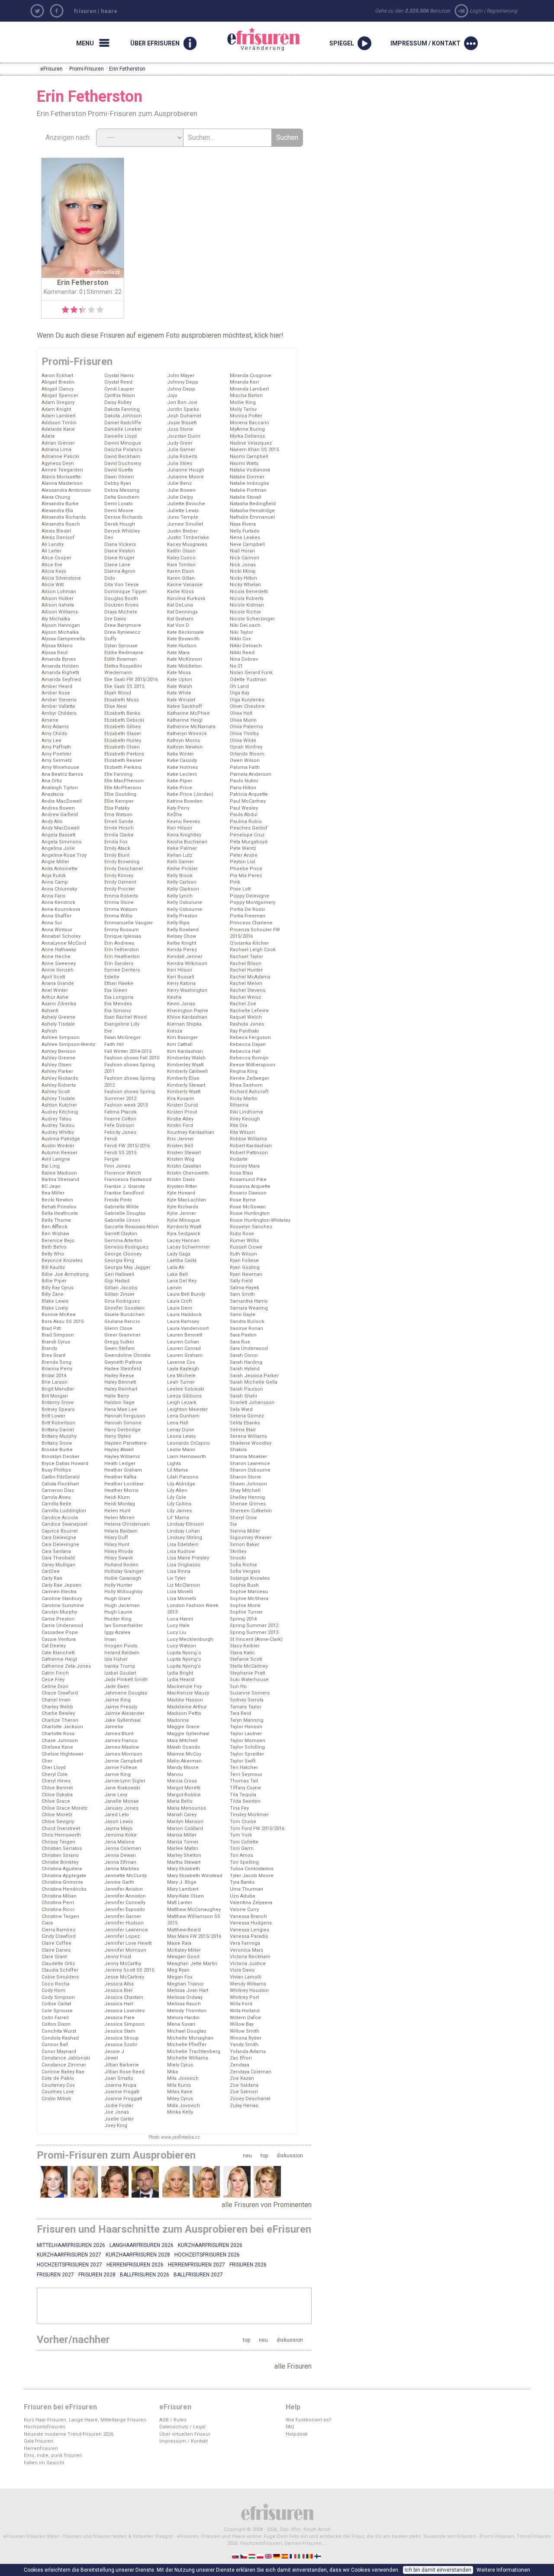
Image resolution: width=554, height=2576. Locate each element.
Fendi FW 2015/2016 (127, 1146)
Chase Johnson (60, 1741)
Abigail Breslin (58, 382)
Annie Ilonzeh (58, 970)
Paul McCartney (248, 801)
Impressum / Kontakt (184, 2441)
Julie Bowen (181, 490)
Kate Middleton (184, 666)
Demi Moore (119, 511)
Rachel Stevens (248, 990)
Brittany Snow (57, 1443)
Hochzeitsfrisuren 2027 (69, 2265)
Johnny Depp (183, 382)
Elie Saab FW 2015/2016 (131, 680)
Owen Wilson (245, 760)
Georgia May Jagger (127, 1267)
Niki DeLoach (245, 625)
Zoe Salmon (244, 2092)
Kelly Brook (180, 876)
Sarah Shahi (243, 1396)
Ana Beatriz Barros (62, 774)
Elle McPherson (123, 788)
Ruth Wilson (243, 1254)
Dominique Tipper (126, 592)
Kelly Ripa (178, 923)
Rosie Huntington (250, 1213)
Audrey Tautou (58, 1125)
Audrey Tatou (56, 1119)
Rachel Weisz (245, 997)
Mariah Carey (182, 1815)
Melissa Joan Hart (188, 1990)
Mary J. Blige (182, 1882)
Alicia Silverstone (61, 578)
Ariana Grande (58, 983)
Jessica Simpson (124, 2024)
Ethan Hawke (119, 983)
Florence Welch (123, 1173)
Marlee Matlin (183, 1848)
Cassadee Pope (60, 1632)
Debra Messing (122, 490)
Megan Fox (180, 1977)
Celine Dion (55, 1687)
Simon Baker (245, 1545)
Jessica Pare (119, 2018)
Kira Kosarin (181, 1099)
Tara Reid (240, 1713)
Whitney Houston (249, 1990)
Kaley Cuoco (181, 558)
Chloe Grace (56, 1801)
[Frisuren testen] (277, 2511)
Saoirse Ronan (246, 1328)
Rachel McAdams (250, 977)
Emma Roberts (121, 896)
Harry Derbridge (122, 1430)
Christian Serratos (62, 1848)
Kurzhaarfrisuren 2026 (210, 2245)
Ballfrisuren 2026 (145, 2275)
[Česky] (244, 2556)
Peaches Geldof (249, 828)
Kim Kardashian (185, 1051)
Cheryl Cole (55, 1774)
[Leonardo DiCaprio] (145, 2182)
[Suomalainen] (318, 2556)
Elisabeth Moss (122, 700)
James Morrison (123, 1754)
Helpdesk (297, 2434)
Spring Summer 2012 (254, 1625)
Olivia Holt (241, 713)
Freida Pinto (118, 1200)
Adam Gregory (58, 402)
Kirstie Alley (180, 1119)
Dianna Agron (120, 571)
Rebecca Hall (245, 1051)
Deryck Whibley (122, 531)
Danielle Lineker (123, 429)
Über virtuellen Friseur (185, 2434)
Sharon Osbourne (250, 1470)
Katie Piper (180, 781)
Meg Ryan (178, 1970)
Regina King (244, 1071)
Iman (110, 1639)
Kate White (179, 693)
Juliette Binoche (186, 504)
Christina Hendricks (64, 1889)
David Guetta (119, 470)
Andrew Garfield (60, 815)
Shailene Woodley (251, 1443)
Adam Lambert (58, 416)
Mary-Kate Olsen (185, 1896)
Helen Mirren (119, 1518)
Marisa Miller (182, 1835)
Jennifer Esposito (125, 1909)
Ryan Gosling (245, 1267)
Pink (235, 882)
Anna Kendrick (58, 902)
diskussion (290, 2156)
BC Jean (51, 1186)
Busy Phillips (56, 1470)
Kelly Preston (182, 916)
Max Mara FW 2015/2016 (194, 1936)
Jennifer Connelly (125, 1903)
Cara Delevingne (60, 1545)
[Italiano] (302, 2556)
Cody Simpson (58, 1997)
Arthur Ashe (55, 997)
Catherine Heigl (59, 1659)
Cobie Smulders (60, 1977)
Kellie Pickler (182, 869)
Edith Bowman (121, 659)
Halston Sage (119, 1403)
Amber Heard (57, 686)
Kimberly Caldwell (187, 1071)
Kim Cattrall (180, 1044)
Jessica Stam (120, 2031)
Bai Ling (51, 1166)
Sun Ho (238, 1687)
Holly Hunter (118, 1585)
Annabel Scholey (61, 936)
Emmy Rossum (122, 930)
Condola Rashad (60, 2038)
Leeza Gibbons (184, 1396)
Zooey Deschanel (250, 2099)
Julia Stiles (180, 463)
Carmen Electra (59, 1592)
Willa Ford (241, 2004)
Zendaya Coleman (251, 2072)
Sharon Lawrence (250, 1464)
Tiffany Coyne (245, 1788)
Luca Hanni (180, 1619)
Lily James (179, 1511)
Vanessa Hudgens (251, 1923)
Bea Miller (53, 1193)
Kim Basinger (182, 1038)
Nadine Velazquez (251, 443)
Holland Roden (121, 1565)
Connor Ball (55, 2045)
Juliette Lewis (183, 511)
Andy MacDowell (61, 828)
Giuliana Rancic (122, 1322)
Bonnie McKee (59, 1315)
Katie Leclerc (182, 774)
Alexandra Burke (60, 504)
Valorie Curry (244, 1909)
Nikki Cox (240, 639)
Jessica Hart (119, 2004)
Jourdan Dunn (184, 436)
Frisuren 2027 (55, 2275)
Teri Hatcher (244, 1767)
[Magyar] (253, 2556)
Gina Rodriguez (122, 1301)
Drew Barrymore (123, 625)
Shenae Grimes (248, 1504)
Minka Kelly (180, 2112)
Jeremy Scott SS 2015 (129, 1970)
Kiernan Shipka (184, 1024)
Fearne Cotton (120, 1119)
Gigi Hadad (117, 1281)
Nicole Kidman (247, 605)
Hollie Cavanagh (123, 1578)
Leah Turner (181, 1382)
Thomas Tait (244, 1781)
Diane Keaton (120, 551)
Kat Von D (178, 625)
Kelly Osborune (185, 902)
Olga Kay (240, 693)
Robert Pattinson (249, 1153)
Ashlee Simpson (61, 1038)
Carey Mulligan (58, 1565)
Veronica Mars (246, 1950)
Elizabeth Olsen (122, 747)
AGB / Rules (173, 2420)
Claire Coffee (56, 1943)
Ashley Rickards (60, 1078)
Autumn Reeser (60, 1153)
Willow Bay (242, 2024)
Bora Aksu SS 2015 (63, 1322)
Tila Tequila (243, 1795)
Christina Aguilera (62, 1869)
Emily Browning (122, 862)
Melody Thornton (187, 2011)
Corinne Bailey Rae (63, 2072)
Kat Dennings (182, 612)
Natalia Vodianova (250, 470)
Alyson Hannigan (61, 625)
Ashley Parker (57, 1071)
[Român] (310, 2556)
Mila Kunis (179, 2085)
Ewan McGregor (122, 1038)
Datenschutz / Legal (182, 2427)
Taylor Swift (243, 1761)
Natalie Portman (248, 490)
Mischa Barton (246, 395)
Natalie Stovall (246, 497)
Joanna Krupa (120, 2085)
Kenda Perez (182, 950)
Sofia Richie (243, 1565)
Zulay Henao (244, 2106)
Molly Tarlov (243, 409)
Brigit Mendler (58, 1389)
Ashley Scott (56, 1092)
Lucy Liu (177, 1632)
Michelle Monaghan (190, 2038)
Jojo (172, 395)
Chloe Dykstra (57, 1795)
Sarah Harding (246, 1362)
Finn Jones (117, 1166)
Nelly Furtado (245, 531)
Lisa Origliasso (184, 1565)
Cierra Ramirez (58, 1930)
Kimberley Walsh (186, 1058)
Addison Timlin (59, 423)
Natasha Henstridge (252, 511)
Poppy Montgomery (253, 902)
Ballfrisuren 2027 (198, 2275)
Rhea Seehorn (246, 1085)
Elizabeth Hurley (123, 741)
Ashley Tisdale (58, 1099)
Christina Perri (58, 1903)
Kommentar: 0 (63, 292)
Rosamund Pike (248, 1180)
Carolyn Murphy (59, 1612)
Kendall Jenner (185, 957)
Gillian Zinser (119, 1294)
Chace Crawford (60, 1693)
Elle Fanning (118, 774)
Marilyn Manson (185, 1822)
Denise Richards (123, 517)
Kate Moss (179, 673)
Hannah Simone (123, 1423)
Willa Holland (245, 2011)
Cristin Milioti (56, 2099)
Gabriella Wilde (122, 1207)
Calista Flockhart (60, 1484)
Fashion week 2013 (126, 1105)
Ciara (47, 1923)
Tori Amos (242, 1855)
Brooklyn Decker (61, 1457)
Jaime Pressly (121, 1707)
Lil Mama (177, 1470)
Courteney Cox (58, 2085)
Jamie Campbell (123, 1761)
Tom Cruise (243, 1822)
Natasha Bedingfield (253, 504)
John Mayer (181, 376)
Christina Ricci (58, 1909)
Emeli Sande (119, 822)
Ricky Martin (244, 1099)
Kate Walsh (180, 686)
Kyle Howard (181, 1193)
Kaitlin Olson (181, 551)
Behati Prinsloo (59, 1207)
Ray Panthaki (244, 1031)
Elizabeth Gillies (122, 727)
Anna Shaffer (56, 916)
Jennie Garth (119, 1882)
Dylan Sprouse (121, 646)
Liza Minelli (180, 1592)
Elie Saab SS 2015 (124, 686)
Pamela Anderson (251, 774)
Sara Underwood (249, 1348)
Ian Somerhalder (124, 1625)
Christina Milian (59, 1896)
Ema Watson (118, 815)
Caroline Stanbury (62, 1599)
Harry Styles (118, 1436)
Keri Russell (181, 977)
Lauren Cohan (183, 1342)
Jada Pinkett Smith (126, 1680)
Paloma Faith (245, 767)
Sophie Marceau (249, 1592)
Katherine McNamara (191, 727)
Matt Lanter (180, 1903)
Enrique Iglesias (123, 936)
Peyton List (242, 862)
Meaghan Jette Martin (192, 1964)
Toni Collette (244, 1842)
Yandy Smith (244, 2045)
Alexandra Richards (64, 517)
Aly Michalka (56, 619)
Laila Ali (176, 1267)
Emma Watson (121, 909)
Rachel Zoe (243, 1004)
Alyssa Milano (57, 646)
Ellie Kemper (119, 801)
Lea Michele (181, 1376)
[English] (269, 2556)
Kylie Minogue (184, 1220)
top (264, 2156)
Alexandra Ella (57, 511)
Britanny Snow (58, 1403)
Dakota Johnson (123, 416)
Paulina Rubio (246, 822)
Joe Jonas (117, 2112)
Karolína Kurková (186, 599)
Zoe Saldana (244, 2085)
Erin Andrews (119, 943)
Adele (48, 436)
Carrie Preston (58, 1619)
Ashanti (50, 1011)
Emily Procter (120, 889)
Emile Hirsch (119, 828)
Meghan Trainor (185, 1984)
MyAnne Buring (247, 429)
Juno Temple (183, 517)
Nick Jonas (243, 565)
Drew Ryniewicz (122, 632)
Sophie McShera (249, 1599)
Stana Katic (242, 1653)
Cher (47, 1761)
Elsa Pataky (117, 808)
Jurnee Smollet (185, 524)
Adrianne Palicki (60, 457)
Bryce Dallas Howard (65, 1464)
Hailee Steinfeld (123, 1369)
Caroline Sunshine (63, 1606)
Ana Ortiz (52, 781)
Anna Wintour (57, 930)
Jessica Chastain (124, 1997)
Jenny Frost (118, 1957)
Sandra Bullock (247, 1322)
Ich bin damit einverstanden (438, 2570)
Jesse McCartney (124, 1977)
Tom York (241, 1835)
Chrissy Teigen (58, 1842)
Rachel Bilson (246, 964)
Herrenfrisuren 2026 (135, 2265)
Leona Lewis (181, 1436)
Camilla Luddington (64, 1511)
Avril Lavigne (56, 1159)
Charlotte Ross (58, 1734)
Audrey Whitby (58, 1132)
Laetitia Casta (182, 1261)
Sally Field (241, 1281)
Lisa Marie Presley (188, 1558)
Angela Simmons (61, 842)
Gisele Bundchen (124, 1315)
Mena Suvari (181, 2024)
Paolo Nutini (244, 781)
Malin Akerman (184, 1761)
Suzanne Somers (250, 1693)
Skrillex (238, 1551)
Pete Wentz (243, 848)
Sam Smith (242, 1294)
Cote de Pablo (58, 2078)
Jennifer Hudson (124, 1923)
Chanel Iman (56, 1700)
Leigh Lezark (182, 1403)
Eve (108, 1031)
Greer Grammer (122, 1335)
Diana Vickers (120, 544)
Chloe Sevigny (58, 1822)
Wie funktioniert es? (309, 2420)
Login (476, 11)
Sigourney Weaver (251, 1538)
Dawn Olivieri (119, 477)
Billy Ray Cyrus (58, 1288)
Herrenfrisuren (41, 2448)
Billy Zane (53, 1294)
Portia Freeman (248, 916)
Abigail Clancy (58, 389)
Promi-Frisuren (87, 69)
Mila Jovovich (183, 2078)
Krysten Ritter (182, 1186)
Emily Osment (120, 882)
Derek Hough (120, 524)
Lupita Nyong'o (184, 1659)
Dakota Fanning (122, 409)
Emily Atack (117, 848)
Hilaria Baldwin (121, 1531)
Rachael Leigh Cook (253, 950)
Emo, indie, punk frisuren (53, 2455)
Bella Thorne (56, 1220)
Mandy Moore (183, 1767)
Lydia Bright (180, 1673)
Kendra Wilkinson (187, 964)
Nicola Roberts (247, 599)
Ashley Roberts (59, 1085)
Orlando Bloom (247, 754)
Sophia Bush (244, 1585)
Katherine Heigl (185, 720)
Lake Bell (177, 1274)
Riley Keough (245, 1119)
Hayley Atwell (119, 1450)
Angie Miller (55, 862)
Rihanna (239, 1105)
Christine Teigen (60, 1916)
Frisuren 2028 (97, 2275)
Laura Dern (180, 1308)
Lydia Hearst (181, 1680)
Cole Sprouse (57, 2011)
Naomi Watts (244, 463)
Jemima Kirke (121, 1835)
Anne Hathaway (59, 950)
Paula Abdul (244, 815)
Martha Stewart (184, 1862)
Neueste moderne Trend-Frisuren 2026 (69, 2434)
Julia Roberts (182, 457)
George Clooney (123, 1254)
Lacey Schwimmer (188, 1247)
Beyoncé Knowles (62, 1261)
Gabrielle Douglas (125, 1213)
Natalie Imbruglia (249, 483)
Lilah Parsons (183, 1477)
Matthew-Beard (184, 1930)
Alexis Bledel (56, 531)
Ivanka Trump (120, 1666)
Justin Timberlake (188, 537)
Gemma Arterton (123, 1241)
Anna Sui (52, 923)
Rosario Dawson (248, 1193)
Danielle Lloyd (121, 436)
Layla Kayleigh (183, 1369)
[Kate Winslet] (206, 2182)
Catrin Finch (55, 1673)
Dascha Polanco (123, 450)
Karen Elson (181, 571)
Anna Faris (53, 896)
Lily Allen (177, 1490)
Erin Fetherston (122, 950)
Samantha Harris (249, 1301)
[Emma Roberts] (267, 2182)
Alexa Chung (56, 497)
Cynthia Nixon (120, 395)
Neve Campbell (247, 544)
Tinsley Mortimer (249, 1815)
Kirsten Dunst (182, 1105)
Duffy (110, 639)
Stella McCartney (249, 1666)
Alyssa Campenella (63, 639)
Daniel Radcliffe (123, 423)
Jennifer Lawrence (126, 1930)
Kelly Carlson (182, 882)
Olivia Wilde (243, 741)
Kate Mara (178, 653)
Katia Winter (180, 754)
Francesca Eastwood (128, 1180)
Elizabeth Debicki (124, 720)
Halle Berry (117, 1396)
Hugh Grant (117, 1599)
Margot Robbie (184, 1795)
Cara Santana (56, 1551)
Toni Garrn (242, 1848)
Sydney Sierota (247, 1700)
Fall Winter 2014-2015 (128, 1051)
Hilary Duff (116, 1538)
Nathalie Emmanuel (252, 517)
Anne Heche (56, 957)
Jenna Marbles (122, 1869)
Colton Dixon (56, 2024)
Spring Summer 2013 (254, 1632)
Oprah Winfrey (246, 747)
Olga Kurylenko (247, 700)
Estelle (112, 977)
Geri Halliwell (119, 1274)
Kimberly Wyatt (184, 1092)
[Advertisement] (174, 2305)
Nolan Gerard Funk (251, 673)
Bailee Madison (59, 1173)
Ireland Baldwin (122, 1653)
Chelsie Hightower (63, 1754)
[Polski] (261, 2556)
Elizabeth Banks (122, 713)
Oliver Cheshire (247, 706)
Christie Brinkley (60, 1862)
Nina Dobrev (244, 659)
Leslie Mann (181, 1450)
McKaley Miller (184, 1950)
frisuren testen (110, 2536)
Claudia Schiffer (60, 1970)
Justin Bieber (182, 531)
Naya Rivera (243, 524)
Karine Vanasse (185, 585)
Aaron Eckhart (57, 376)
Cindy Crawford (59, 1936)
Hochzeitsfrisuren (45, 2427)
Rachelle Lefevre (249, 1011)
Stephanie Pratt (247, 1673)
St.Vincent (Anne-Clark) (256, 1639)
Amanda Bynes (59, 659)
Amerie (50, 720)
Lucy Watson (182, 1646)
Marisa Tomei (183, 1842)
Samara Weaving (249, 1308)
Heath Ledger (120, 1464)
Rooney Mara (245, 1166)
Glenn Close (118, 1328)
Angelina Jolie (58, 848)
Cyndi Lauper (119, 389)
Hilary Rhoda (119, 1551)
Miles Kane (180, 2092)
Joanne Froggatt (123, 2099)
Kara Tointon (181, 565)
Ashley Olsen (56, 1065)
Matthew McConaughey (194, 1909)
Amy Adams (55, 727)
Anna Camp (55, 882)
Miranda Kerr (245, 382)
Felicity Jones (120, 1132)
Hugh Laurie (118, 1612)
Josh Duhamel (184, 416)
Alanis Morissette (61, 477)
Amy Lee (52, 741)
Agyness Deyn (58, 463)
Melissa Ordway (185, 1997)
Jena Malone (119, 1842)
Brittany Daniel (58, 1430)
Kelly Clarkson (183, 889)
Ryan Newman (246, 1274)
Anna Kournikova (61, 909)
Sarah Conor (244, 1355)
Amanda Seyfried (61, 680)
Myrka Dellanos (247, 436)
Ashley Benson (59, 1051)
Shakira (238, 1450)
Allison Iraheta (58, 605)
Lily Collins (179, 1504)
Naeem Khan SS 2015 (254, 450)
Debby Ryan (118, 483)
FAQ (290, 2427)
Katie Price (180, 788)
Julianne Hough (186, 470)
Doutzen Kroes (121, 605)
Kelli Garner (180, 862)
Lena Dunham (183, 1416)
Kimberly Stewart (186, 1085)
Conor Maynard (59, 2051)
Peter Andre (244, 855)
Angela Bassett (58, 835)
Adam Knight (56, 409)
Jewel (111, 2058)
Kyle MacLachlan (187, 1200)
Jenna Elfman (120, 1862)
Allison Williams (60, 612)
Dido (110, 578)
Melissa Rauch (184, 2004)
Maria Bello (180, 1801)
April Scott (53, 977)
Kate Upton (180, 680)
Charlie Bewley (58, 1713)
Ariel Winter (55, 990)
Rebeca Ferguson (250, 1038)
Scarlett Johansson (252, 1403)
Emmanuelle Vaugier (129, 923)
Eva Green (116, 990)
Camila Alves (56, 1497)
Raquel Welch (246, 1017)
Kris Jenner (180, 1139)
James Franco (121, 1741)
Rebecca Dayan (248, 1044)
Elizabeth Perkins (124, 754)
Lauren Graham (185, 1355)
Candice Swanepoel (64, 1524)
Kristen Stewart (184, 1153)
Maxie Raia (179, 1943)
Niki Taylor (242, 632)
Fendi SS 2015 (120, 1153)
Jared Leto (117, 1815)
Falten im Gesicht (44, 2463)
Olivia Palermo (246, 727)
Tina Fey (239, 1808)
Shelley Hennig (247, 1497)
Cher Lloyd (54, 1767)
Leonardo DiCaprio (188, 1443)
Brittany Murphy (59, 1436)
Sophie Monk (245, 1606)
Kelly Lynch (180, 896)
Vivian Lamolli (246, 1977)
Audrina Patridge (61, 1139)
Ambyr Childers (59, 713)
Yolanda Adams (248, 2051)
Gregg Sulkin (119, 1342)
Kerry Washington (187, 990)
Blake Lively (55, 1308)
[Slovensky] (236, 2556)
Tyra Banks (242, 1882)
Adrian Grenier (58, 443)
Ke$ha (174, 815)
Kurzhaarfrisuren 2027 (69, 2255)
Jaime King (118, 1700)
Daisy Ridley (118, 402)
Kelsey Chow (182, 936)
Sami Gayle (243, 1315)
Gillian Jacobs (121, 1288)
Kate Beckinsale (185, 632)
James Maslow (122, 1747)
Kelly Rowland (183, 930)
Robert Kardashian (251, 1146)
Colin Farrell (55, 2018)
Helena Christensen (127, 1524)
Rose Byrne (243, 1200)
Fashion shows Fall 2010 (132, 1058)
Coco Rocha (56, 1984)
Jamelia (114, 1727)
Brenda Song (56, 1362)
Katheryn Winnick (187, 734)
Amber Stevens (59, 700)
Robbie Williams (248, 1139)
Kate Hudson (182, 646)
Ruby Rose (242, 1234)
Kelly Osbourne (185, 909)
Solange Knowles (250, 1578)
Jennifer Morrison (125, 1950)
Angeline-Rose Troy (64, 855)
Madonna (178, 1720)
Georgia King (119, 1261)
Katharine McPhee (188, 713)
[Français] (294, 2556)
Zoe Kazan (242, 2078)
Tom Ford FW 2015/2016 (257, 1829)
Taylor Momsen (248, 1741)
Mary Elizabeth (184, 1869)
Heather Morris (121, 1490)
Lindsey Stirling (185, 1538)
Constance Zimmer (64, 2065)
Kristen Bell (180, 1146)
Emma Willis (118, 916)
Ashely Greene (58, 1017)
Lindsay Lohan (184, 1531)
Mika (172, 2072)
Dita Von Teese (122, 585)
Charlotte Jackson (62, 1727)
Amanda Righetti (60, 673)
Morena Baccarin (250, 423)
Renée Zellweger (250, 1078)
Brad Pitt (51, 1328)
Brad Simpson (58, 1335)
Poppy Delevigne (250, 896)
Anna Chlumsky (59, 889)
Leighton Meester (187, 1409)
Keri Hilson (180, 970)
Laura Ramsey (183, 1322)
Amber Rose (56, 693)
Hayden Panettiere (126, 1443)
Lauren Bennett (185, 1335)
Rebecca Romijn (249, 1058)
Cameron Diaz (58, 1490)
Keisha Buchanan (187, 842)
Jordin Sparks (183, 409)
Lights (174, 1464)
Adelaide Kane (58, 429)
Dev (109, 537)
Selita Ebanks (245, 1423)
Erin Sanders (119, 964)
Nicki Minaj (243, 571)
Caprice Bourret (60, 1531)
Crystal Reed (118, 382)
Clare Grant (54, 1957)
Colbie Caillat (56, 2004)
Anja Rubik (54, 876)
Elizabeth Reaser (123, 760)
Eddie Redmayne (124, 653)
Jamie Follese (121, 1767)
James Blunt (119, 1734)
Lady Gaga (179, 1254)
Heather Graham (123, 1470)
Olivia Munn (243, 720)
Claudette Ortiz (58, 1964)
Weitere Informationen (503, 2570)
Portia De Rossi (247, 909)
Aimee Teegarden (62, 470)
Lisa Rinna (179, 1571)
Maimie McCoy (184, 1754)
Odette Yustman (248, 680)
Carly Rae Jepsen (61, 1585)
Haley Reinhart (121, 1389)
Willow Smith (245, 2031)
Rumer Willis (244, 1241)
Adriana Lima (56, 450)
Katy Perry (178, 808)
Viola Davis (242, 1970)
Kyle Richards (183, 1207)
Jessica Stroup (122, 2038)
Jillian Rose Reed (124, 2072)
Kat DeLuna (180, 605)
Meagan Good (183, 1957)
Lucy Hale (178, 1625)
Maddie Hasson (185, 1700)
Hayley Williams (122, 1457)
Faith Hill (114, 1044)
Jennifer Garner (123, 1916)
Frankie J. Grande (125, 1186)
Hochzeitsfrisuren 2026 (207, 2255)
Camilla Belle (56, 1504)
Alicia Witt (53, 585)
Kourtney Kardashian (191, 1132)
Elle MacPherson (124, 781)
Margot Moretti (184, 1788)
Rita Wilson (242, 1132)
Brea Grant (53, 1355)
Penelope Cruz (247, 835)
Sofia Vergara (245, 1571)
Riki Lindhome (246, 1112)
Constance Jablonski (66, 2058)
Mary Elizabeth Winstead (195, 1876)
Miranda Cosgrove (251, 376)
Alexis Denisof (58, 537)
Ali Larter (52, 551)
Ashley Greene (58, 1058)
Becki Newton (57, 1200)
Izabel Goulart (120, 1673)
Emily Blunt (117, 855)
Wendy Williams (248, 1984)
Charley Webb (57, 1707)
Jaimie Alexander (124, 1713)
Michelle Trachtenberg (194, 2051)
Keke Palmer (182, 848)
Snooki (238, 1558)
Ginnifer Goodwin (124, 1308)
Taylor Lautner (246, 1734)
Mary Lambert (183, 1889)
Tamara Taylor (246, 1707)
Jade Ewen (117, 1687)
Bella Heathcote (60, 1213)
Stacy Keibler (245, 1646)
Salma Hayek (245, 1288)
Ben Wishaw (55, 1234)
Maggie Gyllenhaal (188, 1734)
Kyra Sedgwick (184, 1234)
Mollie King (243, 402)
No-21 (236, 666)
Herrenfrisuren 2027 (196, 2265)
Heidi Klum (117, 1497)
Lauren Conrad (184, 1348)
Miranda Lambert (249, 389)
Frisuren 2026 (248, 2265)
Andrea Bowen (58, 808)
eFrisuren (52, 69)
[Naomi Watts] (84, 2182)
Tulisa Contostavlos (252, 1869)
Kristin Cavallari (184, 1166)
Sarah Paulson (246, 1389)
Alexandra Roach (61, 524)
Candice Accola (60, 1518)
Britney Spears (58, 1409)
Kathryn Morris (184, 741)
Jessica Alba (119, 1984)
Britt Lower (53, 1416)
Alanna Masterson (62, 483)
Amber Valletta (58, 706)
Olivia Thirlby (244, 734)
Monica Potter (246, 416)
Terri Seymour (246, 1774)
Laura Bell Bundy (186, 1294)
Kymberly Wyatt (184, 1227)
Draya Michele (121, 612)
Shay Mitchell (245, 1490)
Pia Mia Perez (246, 876)
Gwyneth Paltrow (123, 1362)
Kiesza (175, 1031)
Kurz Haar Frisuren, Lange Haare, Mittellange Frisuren (85, 2420)
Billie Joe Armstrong (65, 1274)
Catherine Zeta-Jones (66, 1666)
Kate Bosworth (183, 639)
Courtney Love (58, 2092)
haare (109, 11)
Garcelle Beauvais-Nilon (132, 1227)
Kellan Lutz (180, 855)
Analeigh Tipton (60, 788)
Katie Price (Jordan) (190, 794)
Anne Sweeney (59, 964)
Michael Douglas (187, 2031)
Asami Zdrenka (59, 1004)
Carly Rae (52, 1578)
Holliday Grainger (124, 1571)
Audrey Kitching (60, 1112)
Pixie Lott (240, 889)
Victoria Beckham (250, 1957)
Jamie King (118, 1774)
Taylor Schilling (247, 1747)
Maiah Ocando (184, 1747)
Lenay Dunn (181, 1430)
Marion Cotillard (185, 1829)
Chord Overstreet (61, 1829)
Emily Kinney (119, 876)
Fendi (111, 1139)
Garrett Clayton (121, 1234)
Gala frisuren (39, 2441)
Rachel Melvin (246, 983)
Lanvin (174, 1288)
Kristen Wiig (181, 1159)
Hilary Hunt (117, 1545)
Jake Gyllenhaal (122, 1720)
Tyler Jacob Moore (252, 1876)
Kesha (174, 997)
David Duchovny (123, 463)
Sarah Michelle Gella (254, 1382)
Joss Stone (180, 429)
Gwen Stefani (119, 1348)
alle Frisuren (293, 2366)
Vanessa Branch (248, 1916)
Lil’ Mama (178, 1518)
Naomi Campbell (249, 457)
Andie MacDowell (62, 801)
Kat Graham (180, 619)
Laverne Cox (181, 1362)
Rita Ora (238, 1125)
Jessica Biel (118, 1990)
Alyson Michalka (60, 632)
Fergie (112, 1159)
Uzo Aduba (242, 1896)
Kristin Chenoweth (188, 1173)
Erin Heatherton (122, 957)
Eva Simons (118, 1011)
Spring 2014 (243, 1619)
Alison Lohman (59, 592)
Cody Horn (53, 1990)
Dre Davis (115, 619)
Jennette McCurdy (126, 1876)
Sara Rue (240, 1342)
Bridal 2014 (54, 1376)
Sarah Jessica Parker (254, 1376)
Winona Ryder (246, 2038)
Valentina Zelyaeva (251, 1903)
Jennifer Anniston (125, 1896)
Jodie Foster (119, 2106)
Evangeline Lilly (122, 1024)
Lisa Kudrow (181, 1551)
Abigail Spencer (60, 395)
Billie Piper (54, 1281)
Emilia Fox (116, 842)
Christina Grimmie (62, 1882)
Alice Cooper (56, 558)
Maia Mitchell (182, 1741)
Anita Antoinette (60, 869)
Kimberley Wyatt (185, 1065)
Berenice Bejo (58, 1241)
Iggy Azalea (117, 1632)
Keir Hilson (180, 828)
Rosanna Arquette (250, 1186)
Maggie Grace (183, 1727)
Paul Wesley (244, 808)
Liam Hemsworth (187, 1457)
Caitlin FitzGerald (61, 1477)
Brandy (49, 1348)
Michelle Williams (188, 2058)
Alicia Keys (54, 571)
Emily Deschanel (124, 869)
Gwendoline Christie (127, 1355)
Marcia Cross (182, 1781)
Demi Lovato (119, 504)
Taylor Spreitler (247, 1754)
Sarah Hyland (245, 1369)
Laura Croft (179, 1301)
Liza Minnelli (182, 1599)
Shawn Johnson (248, 1484)
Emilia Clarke (119, 835)
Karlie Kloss (180, 592)
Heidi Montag (120, 1504)
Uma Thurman (246, 1889)
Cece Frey (53, 1680)
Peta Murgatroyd (249, 842)
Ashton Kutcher (59, 1105)
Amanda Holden (60, 666)
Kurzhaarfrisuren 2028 (138, 2255)
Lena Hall (178, 1423)
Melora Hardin (183, 2018)
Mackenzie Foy (184, 1687)
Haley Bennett (120, 1382)
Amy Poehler (56, 754)
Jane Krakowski (122, 1788)
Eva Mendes (118, 1004)
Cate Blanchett (58, 1653)
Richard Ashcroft (249, 1092)
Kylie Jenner (182, 1213)
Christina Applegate (64, 1876)
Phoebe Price (246, 869)
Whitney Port (244, 1997)
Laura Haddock (184, 1315)
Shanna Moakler (248, 1457)
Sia (233, 1524)
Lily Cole (177, 1497)
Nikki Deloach (246, 646)
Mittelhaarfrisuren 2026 (71, 2245)
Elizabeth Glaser (123, 734)
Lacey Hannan (183, 1241)
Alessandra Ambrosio (66, 490)
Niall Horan (242, 551)
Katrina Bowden (185, 801)
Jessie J (114, 2051)
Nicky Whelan (245, 585)
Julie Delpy (180, 497)
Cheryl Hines (56, 1781)
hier (276, 335)
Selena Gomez (247, 1416)
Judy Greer (180, 443)
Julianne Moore (185, 477)
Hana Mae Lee (121, 1409)
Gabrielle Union (122, 1220)
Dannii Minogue (123, 443)
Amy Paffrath (56, 747)
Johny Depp (181, 389)
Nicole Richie (245, 612)
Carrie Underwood (62, 1625)
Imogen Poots (121, 1646)
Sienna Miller (245, 1531)
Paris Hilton (243, 788)
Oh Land (239, 686)
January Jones (121, 1808)
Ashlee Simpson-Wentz (68, 1044)
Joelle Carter (119, 2119)
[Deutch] (277, 2556)
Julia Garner (181, 450)
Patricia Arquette (249, 794)
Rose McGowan (248, 1207)
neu (247, 2156)
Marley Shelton (184, 1855)
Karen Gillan (181, 578)
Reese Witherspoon (253, 1065)
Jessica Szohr (121, 2045)
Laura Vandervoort (188, 1328)
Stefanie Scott (246, 1659)
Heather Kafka (120, 1477)
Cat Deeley (54, 1646)
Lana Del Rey (182, 1281)
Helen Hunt (117, 1511)
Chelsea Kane (57, 1747)
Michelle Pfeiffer (187, 2045)
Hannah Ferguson (125, 1416)
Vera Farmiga (245, 1943)
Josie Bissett (182, 423)
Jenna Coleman (123, 1848)
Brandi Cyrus (56, 1342)
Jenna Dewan (120, 1855)
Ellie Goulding (120, 794)
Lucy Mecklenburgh (190, 1639)
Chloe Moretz (57, 1815)
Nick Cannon (245, 558)
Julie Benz (179, 483)
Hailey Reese (119, 1376)
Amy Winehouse (60, 767)
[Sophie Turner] (54, 2182)
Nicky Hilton (243, 578)
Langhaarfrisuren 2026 (142, 2245)
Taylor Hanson (246, 1727)
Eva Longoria (119, 997)
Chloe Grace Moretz (64, 1808)
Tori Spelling (244, 1862)
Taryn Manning (247, 1720)
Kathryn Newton (185, 747)
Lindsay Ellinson (185, 1524)
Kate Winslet (181, 700)
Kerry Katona (181, 983)
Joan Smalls (119, 2078)
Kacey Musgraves (187, 544)
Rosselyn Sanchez (251, 1227)
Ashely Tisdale (58, 1024)
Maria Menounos (187, 1808)
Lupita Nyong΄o (184, 1653)
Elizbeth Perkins (123, 767)
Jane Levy (116, 1795)
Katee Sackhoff (185, 706)
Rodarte (239, 1159)
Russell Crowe (246, 1247)
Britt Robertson (58, 1423)
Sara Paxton (243, 1335)
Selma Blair (243, 1430)
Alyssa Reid (55, 653)
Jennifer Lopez (122, 1936)
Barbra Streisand (60, 1180)
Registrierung (502, 11)
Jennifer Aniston (124, 1889)
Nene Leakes (245, 537)
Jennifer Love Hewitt (128, 1943)
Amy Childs (54, 734)
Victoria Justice (248, 1964)
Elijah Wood (118, 693)
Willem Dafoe (245, 2018)
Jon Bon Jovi (182, 402)
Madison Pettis (184, 1713)
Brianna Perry (57, 1369)
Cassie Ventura (59, 1639)
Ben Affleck (55, 1227)
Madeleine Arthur (187, 1707)
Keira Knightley (184, 835)
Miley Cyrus (180, 2099)
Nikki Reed (242, 653)
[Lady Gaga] (176, 2182)
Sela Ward (241, 1409)
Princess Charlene (251, 923)
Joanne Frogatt (122, 2092)
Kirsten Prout (182, 1112)
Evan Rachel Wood (126, 1017)
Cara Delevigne (59, 1538)
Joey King (116, 2126)
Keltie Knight (182, 943)
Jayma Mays (118, 1829)
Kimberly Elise (183, 1078)
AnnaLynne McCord (64, 943)
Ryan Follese (244, 1261)
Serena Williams (248, 1436)
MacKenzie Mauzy (188, 1693)
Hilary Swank (119, 1558)
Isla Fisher (116, 1659)
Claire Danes (56, 1950)
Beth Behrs (54, 1247)
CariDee (51, 1571)
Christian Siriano (60, 1855)
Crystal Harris (119, 376)
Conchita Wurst (59, 2031)
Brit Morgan (55, 1396)
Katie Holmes (182, 767)
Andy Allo (52, 822)
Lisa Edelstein (183, 1545)
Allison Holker (58, 599)
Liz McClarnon (184, 1585)
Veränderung (253, 39)
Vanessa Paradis (249, 1936)
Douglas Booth (121, 599)
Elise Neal (116, 706)
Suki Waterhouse (249, 1680)
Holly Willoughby (123, 1592)
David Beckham (122, 457)
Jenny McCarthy (123, 1964)
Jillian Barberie (122, 2065)
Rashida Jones (247, 1024)
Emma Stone (119, 902)
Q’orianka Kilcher (249, 943)
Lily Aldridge (181, 1484)
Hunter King (118, 1619)
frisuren (85, 11)
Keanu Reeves (184, 822)
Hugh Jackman (122, 1606)
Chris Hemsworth (61, 1835)
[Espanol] (285, 2556)
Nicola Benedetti (249, 592)
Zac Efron (241, 2058)
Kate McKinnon (185, 659)
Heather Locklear (124, 1484)
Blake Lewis (55, 1301)
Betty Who (53, 1254)
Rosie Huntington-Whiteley (260, 1220)
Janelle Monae (122, 1801)
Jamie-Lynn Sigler (125, 1781)
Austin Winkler (58, 1146)
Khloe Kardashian (187, 1017)
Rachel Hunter (246, 970)
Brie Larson (55, 1382)
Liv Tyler (176, 1578)
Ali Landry (53, 544)
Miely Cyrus (180, 2065)
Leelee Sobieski (186, 1389)
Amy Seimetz (57, 760)
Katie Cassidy (182, 760)
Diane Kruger (119, 558)
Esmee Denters (122, 970)
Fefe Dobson (119, 1125)
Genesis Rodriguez (126, 1247)
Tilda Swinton (245, 1801)
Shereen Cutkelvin (251, 1511)
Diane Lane (117, 565)
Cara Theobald (58, 1558)
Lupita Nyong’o (184, 1666)
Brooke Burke (57, 1450)
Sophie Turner (246, 1612)
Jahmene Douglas (126, 1693)
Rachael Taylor (246, 957)
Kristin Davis (181, 1180)
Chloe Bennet (57, 1788)
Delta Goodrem (122, 497)
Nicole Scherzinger (252, 619)
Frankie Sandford (124, 1193)
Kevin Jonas (181, 1004)
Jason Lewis (119, 1822)
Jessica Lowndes (124, 2011)
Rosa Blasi (242, 1173)
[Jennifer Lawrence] (237, 2182)
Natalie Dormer (247, 477)
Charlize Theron (60, 1720)
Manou (175, 1774)
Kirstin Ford (180, 1125)
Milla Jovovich (184, 2106)
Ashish (49, 1031)
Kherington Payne (188, 1011)
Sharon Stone (245, 1477)
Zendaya (240, 2065)
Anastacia (53, 794)
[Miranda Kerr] (115, 2182)
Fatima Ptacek (121, 1112)
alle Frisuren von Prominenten (267, 2205)
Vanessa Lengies (250, 1930)
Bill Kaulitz (53, 1267)
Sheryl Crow (243, 1518)
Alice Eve (52, 565)
